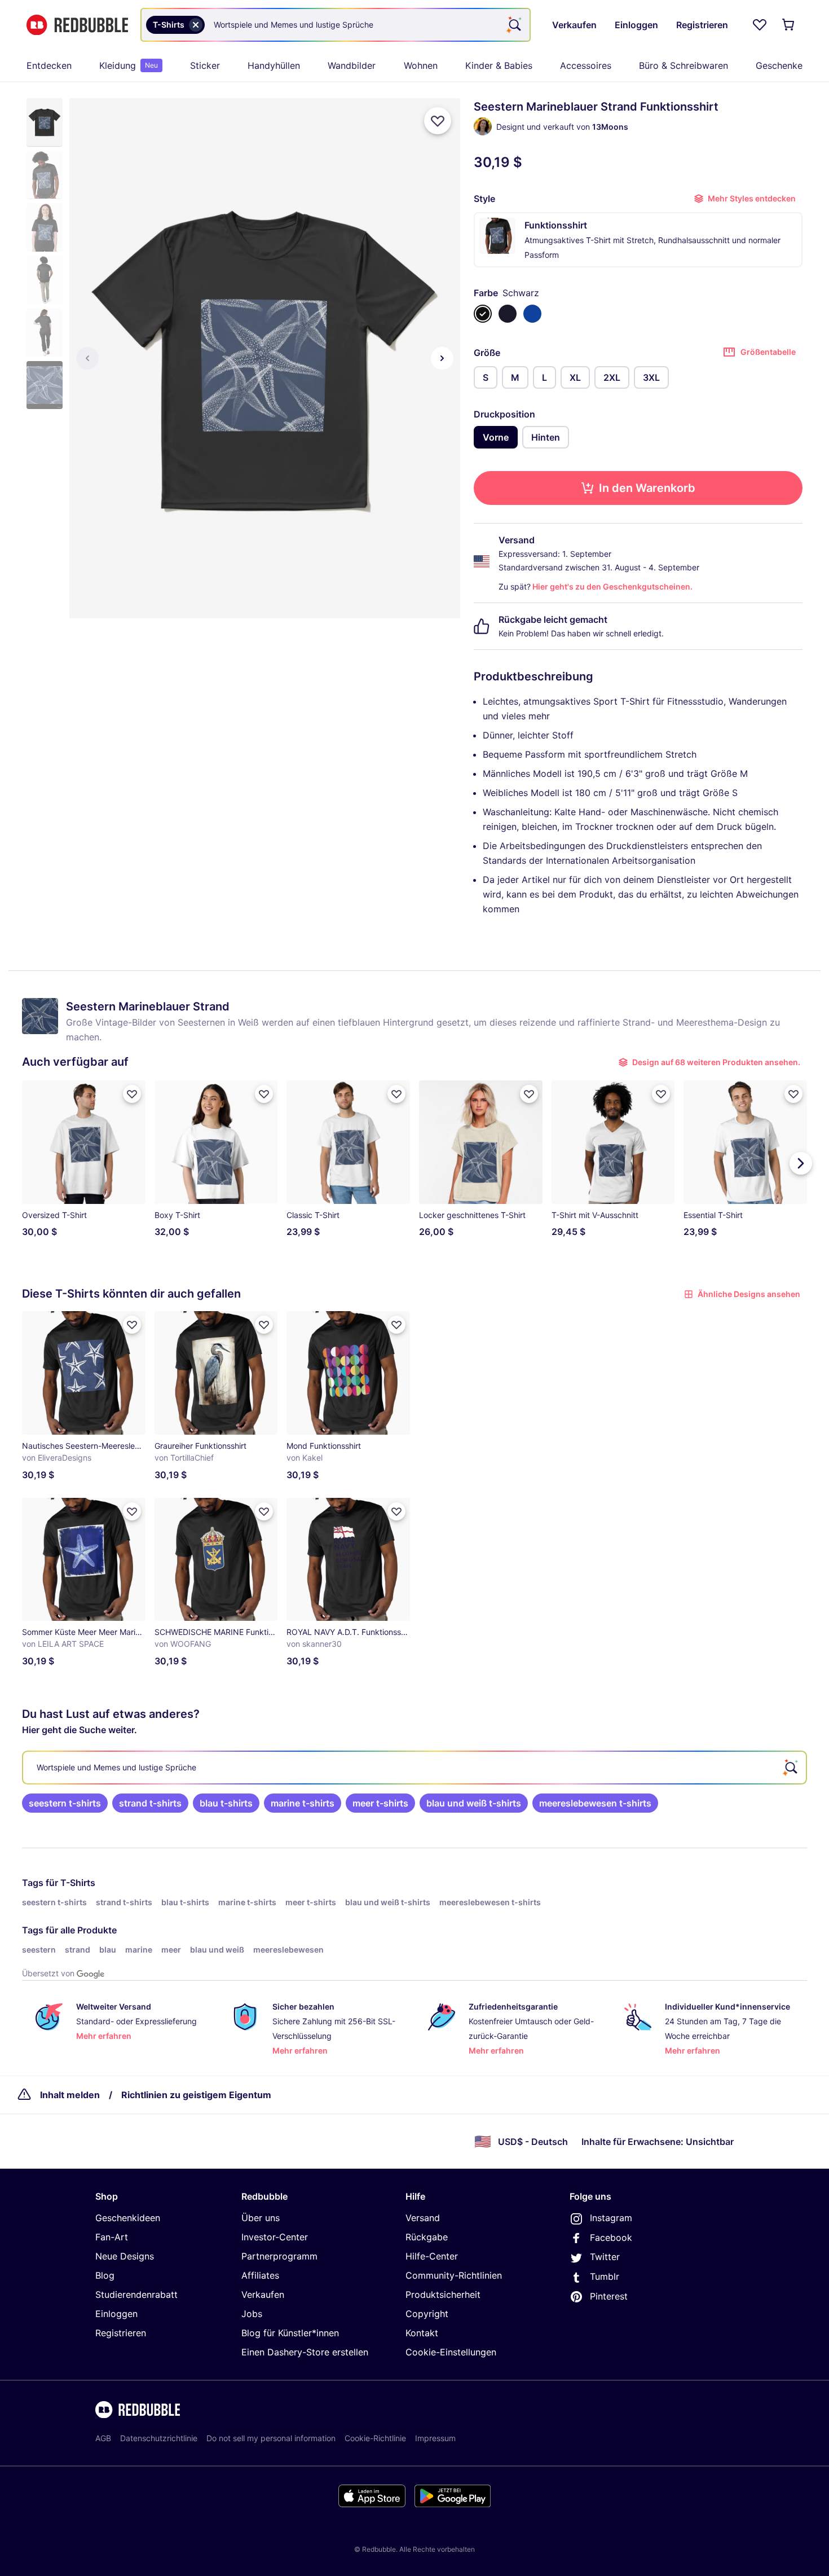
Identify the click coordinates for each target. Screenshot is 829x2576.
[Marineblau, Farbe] (508, 314)
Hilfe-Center (432, 2256)
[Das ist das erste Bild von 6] (87, 358)
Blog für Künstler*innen (290, 2333)
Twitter (605, 2257)
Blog (105, 2275)
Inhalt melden (70, 2095)
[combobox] (336, 25)
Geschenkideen (128, 2218)
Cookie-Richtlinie (375, 2438)
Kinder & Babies (499, 65)
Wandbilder (352, 65)
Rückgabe (427, 2237)
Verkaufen (263, 2294)
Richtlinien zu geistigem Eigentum (196, 2095)
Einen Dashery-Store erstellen (305, 2352)
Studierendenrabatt (136, 2294)
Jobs (252, 2314)
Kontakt (422, 2333)
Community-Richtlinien (454, 2275)
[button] (45, 122)
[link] (65, 1803)
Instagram (611, 2218)
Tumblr (605, 2276)
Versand (423, 2218)
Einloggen (116, 2314)
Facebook (611, 2237)
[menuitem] (49, 65)
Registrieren (121, 2333)
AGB (103, 2438)
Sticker (205, 65)
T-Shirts (78, 1883)
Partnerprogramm (279, 2256)
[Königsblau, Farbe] (532, 314)
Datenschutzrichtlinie (159, 2438)
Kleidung (129, 65)
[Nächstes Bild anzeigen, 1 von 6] (442, 358)
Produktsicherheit (443, 2294)
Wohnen (421, 65)
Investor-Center (275, 2237)
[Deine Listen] (760, 25)
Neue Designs (125, 2256)
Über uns (261, 2218)
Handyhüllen (274, 65)
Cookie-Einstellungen (451, 2352)
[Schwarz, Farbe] (483, 314)
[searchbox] (414, 1768)
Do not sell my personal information (271, 2438)
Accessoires (586, 65)
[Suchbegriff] (514, 25)
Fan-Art (112, 2237)
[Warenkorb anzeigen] (789, 25)
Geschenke (779, 65)
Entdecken (49, 65)
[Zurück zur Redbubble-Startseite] (77, 25)
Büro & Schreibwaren (684, 65)
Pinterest (609, 2296)
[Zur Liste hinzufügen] (438, 121)
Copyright (427, 2314)
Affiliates (260, 2275)
